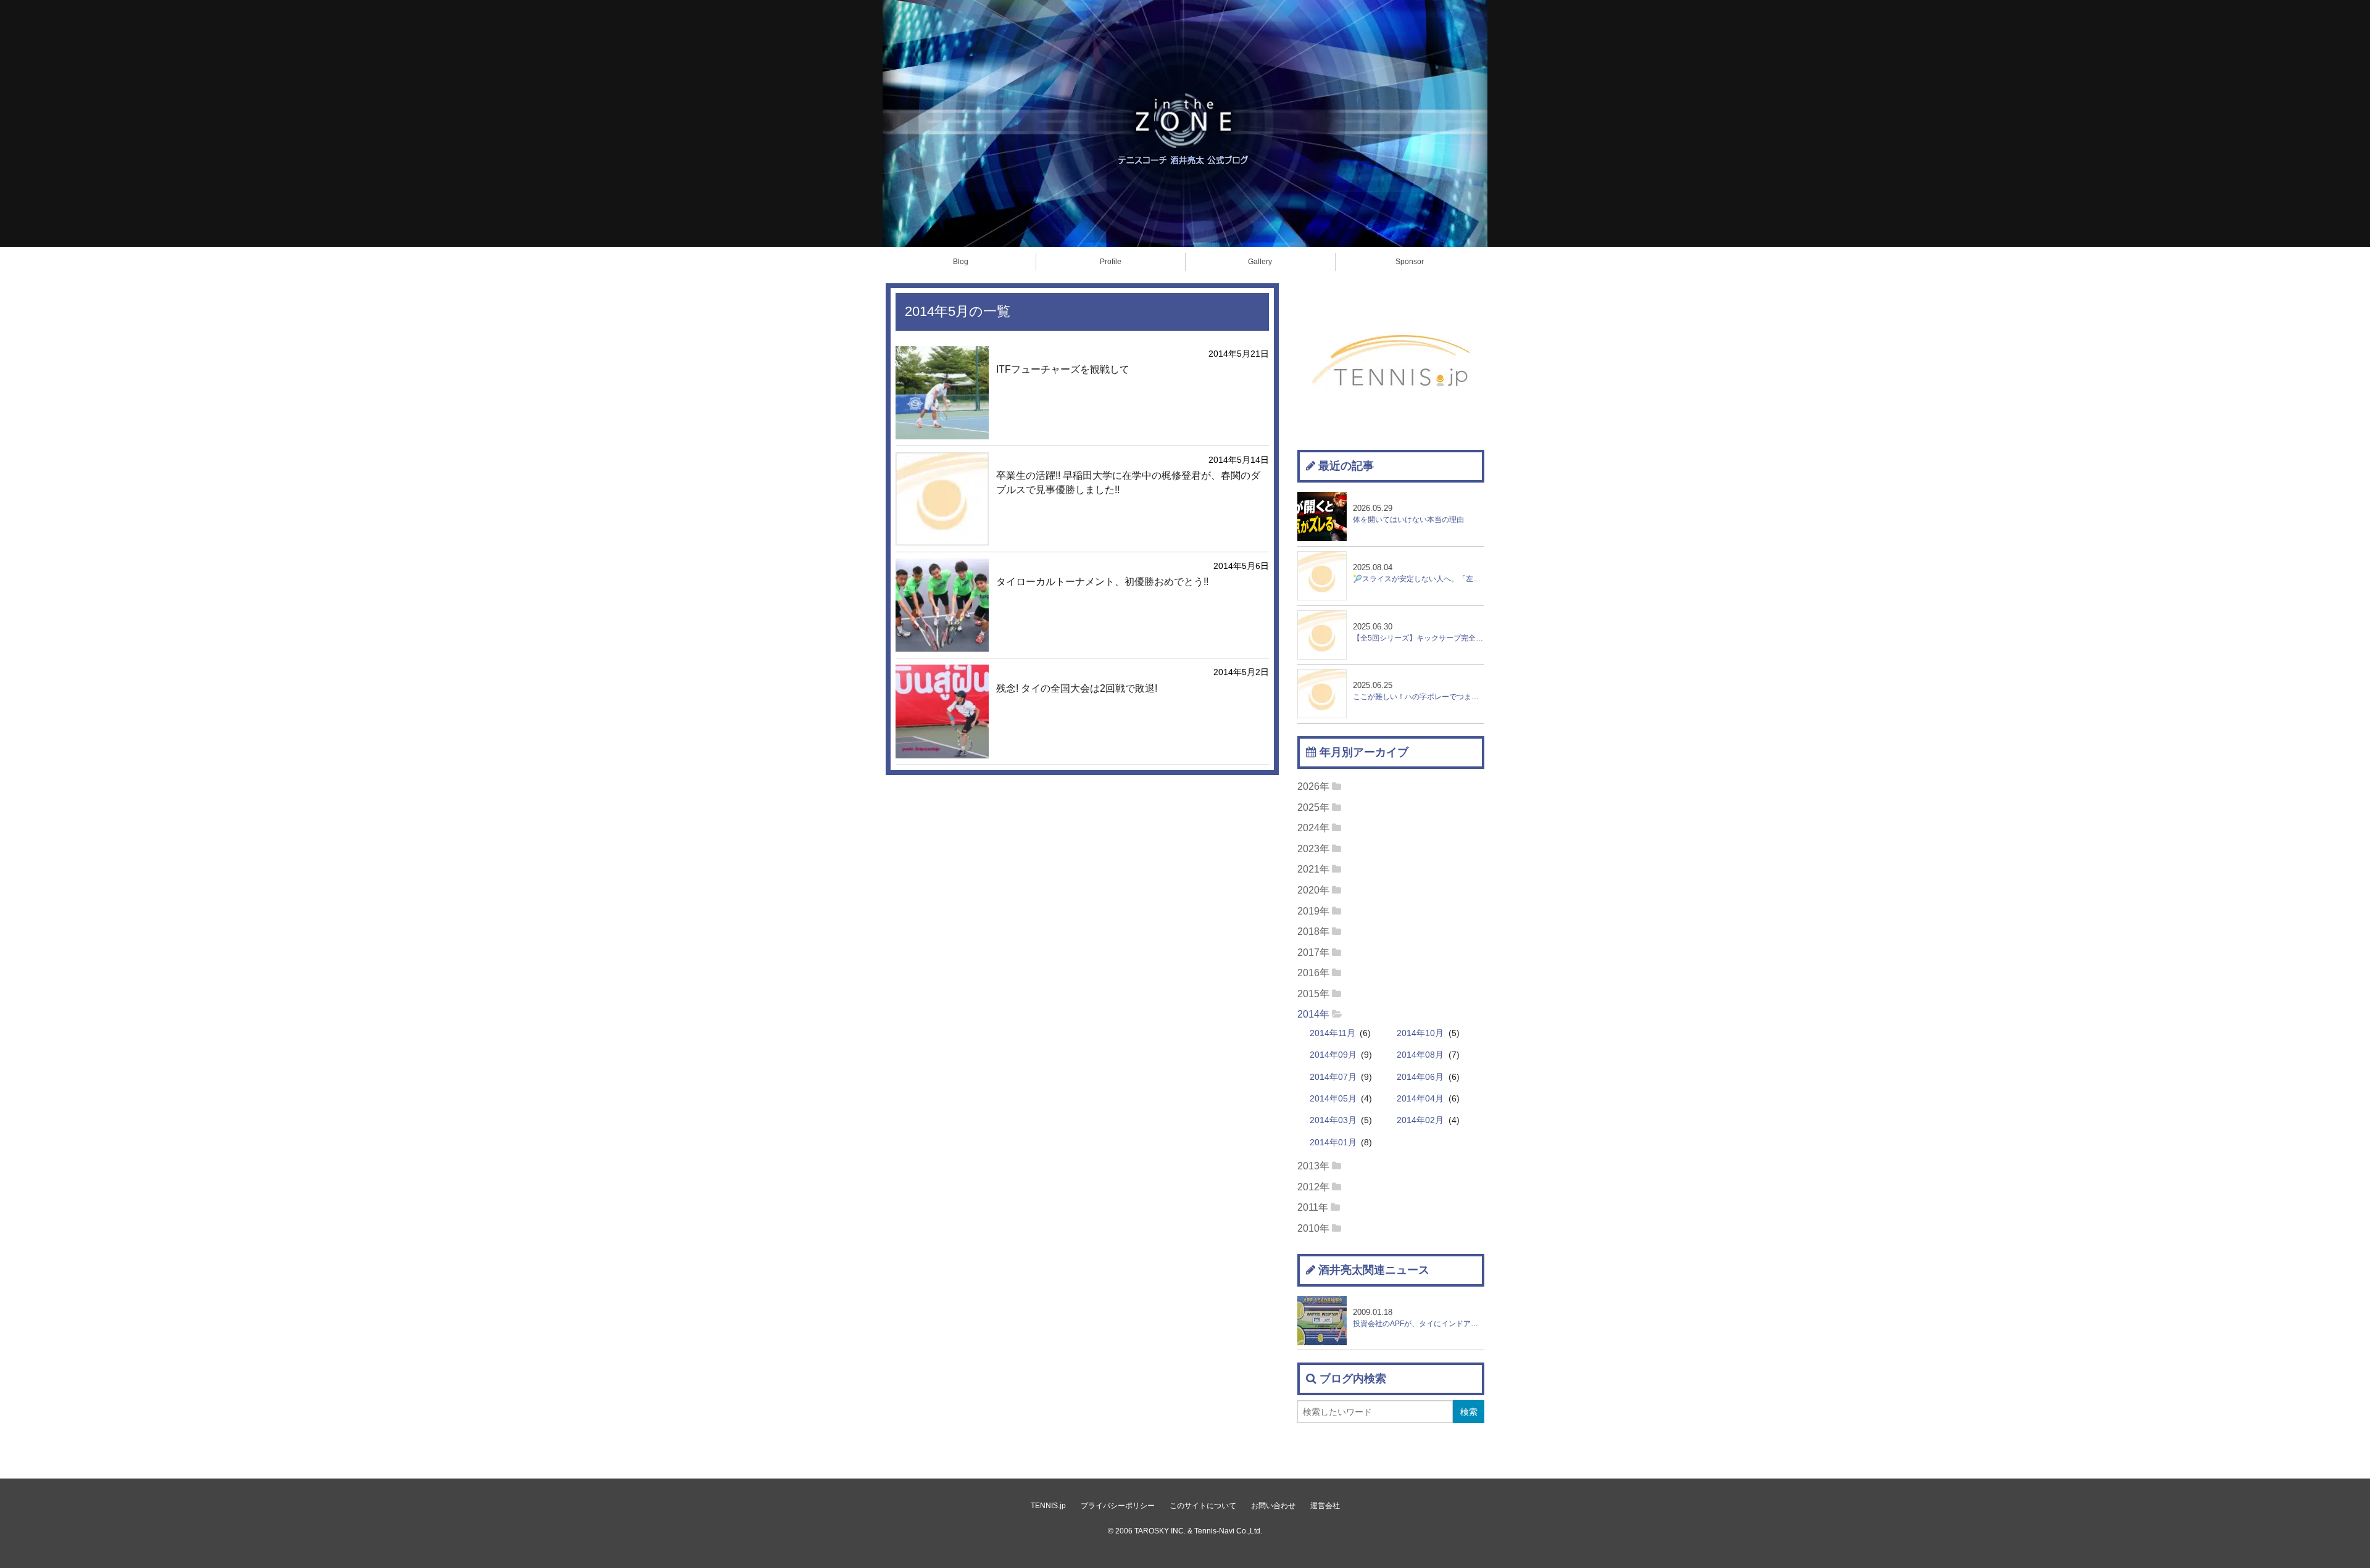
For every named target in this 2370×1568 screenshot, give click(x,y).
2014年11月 (1333, 1033)
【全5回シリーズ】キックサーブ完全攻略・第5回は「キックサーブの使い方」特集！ (1419, 632)
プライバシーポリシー (1118, 1506)
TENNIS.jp (1048, 1506)
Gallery (1260, 262)
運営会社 (1325, 1506)
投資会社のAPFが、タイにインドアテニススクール (1419, 1318)
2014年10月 (1420, 1033)
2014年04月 (1420, 1099)
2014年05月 (1333, 1099)
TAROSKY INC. (1160, 1531)
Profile (1111, 262)
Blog (961, 262)
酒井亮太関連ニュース (1374, 1270)
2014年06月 (1420, 1077)
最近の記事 (1346, 466)
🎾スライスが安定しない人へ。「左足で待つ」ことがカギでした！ (1419, 573)
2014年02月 (1420, 1120)
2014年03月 (1333, 1120)
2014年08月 (1420, 1055)
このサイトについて (1203, 1506)
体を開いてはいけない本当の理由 (1408, 514)
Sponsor (1410, 262)
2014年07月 (1333, 1077)
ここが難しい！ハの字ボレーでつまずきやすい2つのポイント (1419, 691)
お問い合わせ (1273, 1506)
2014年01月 (1333, 1143)
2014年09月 (1333, 1055)
